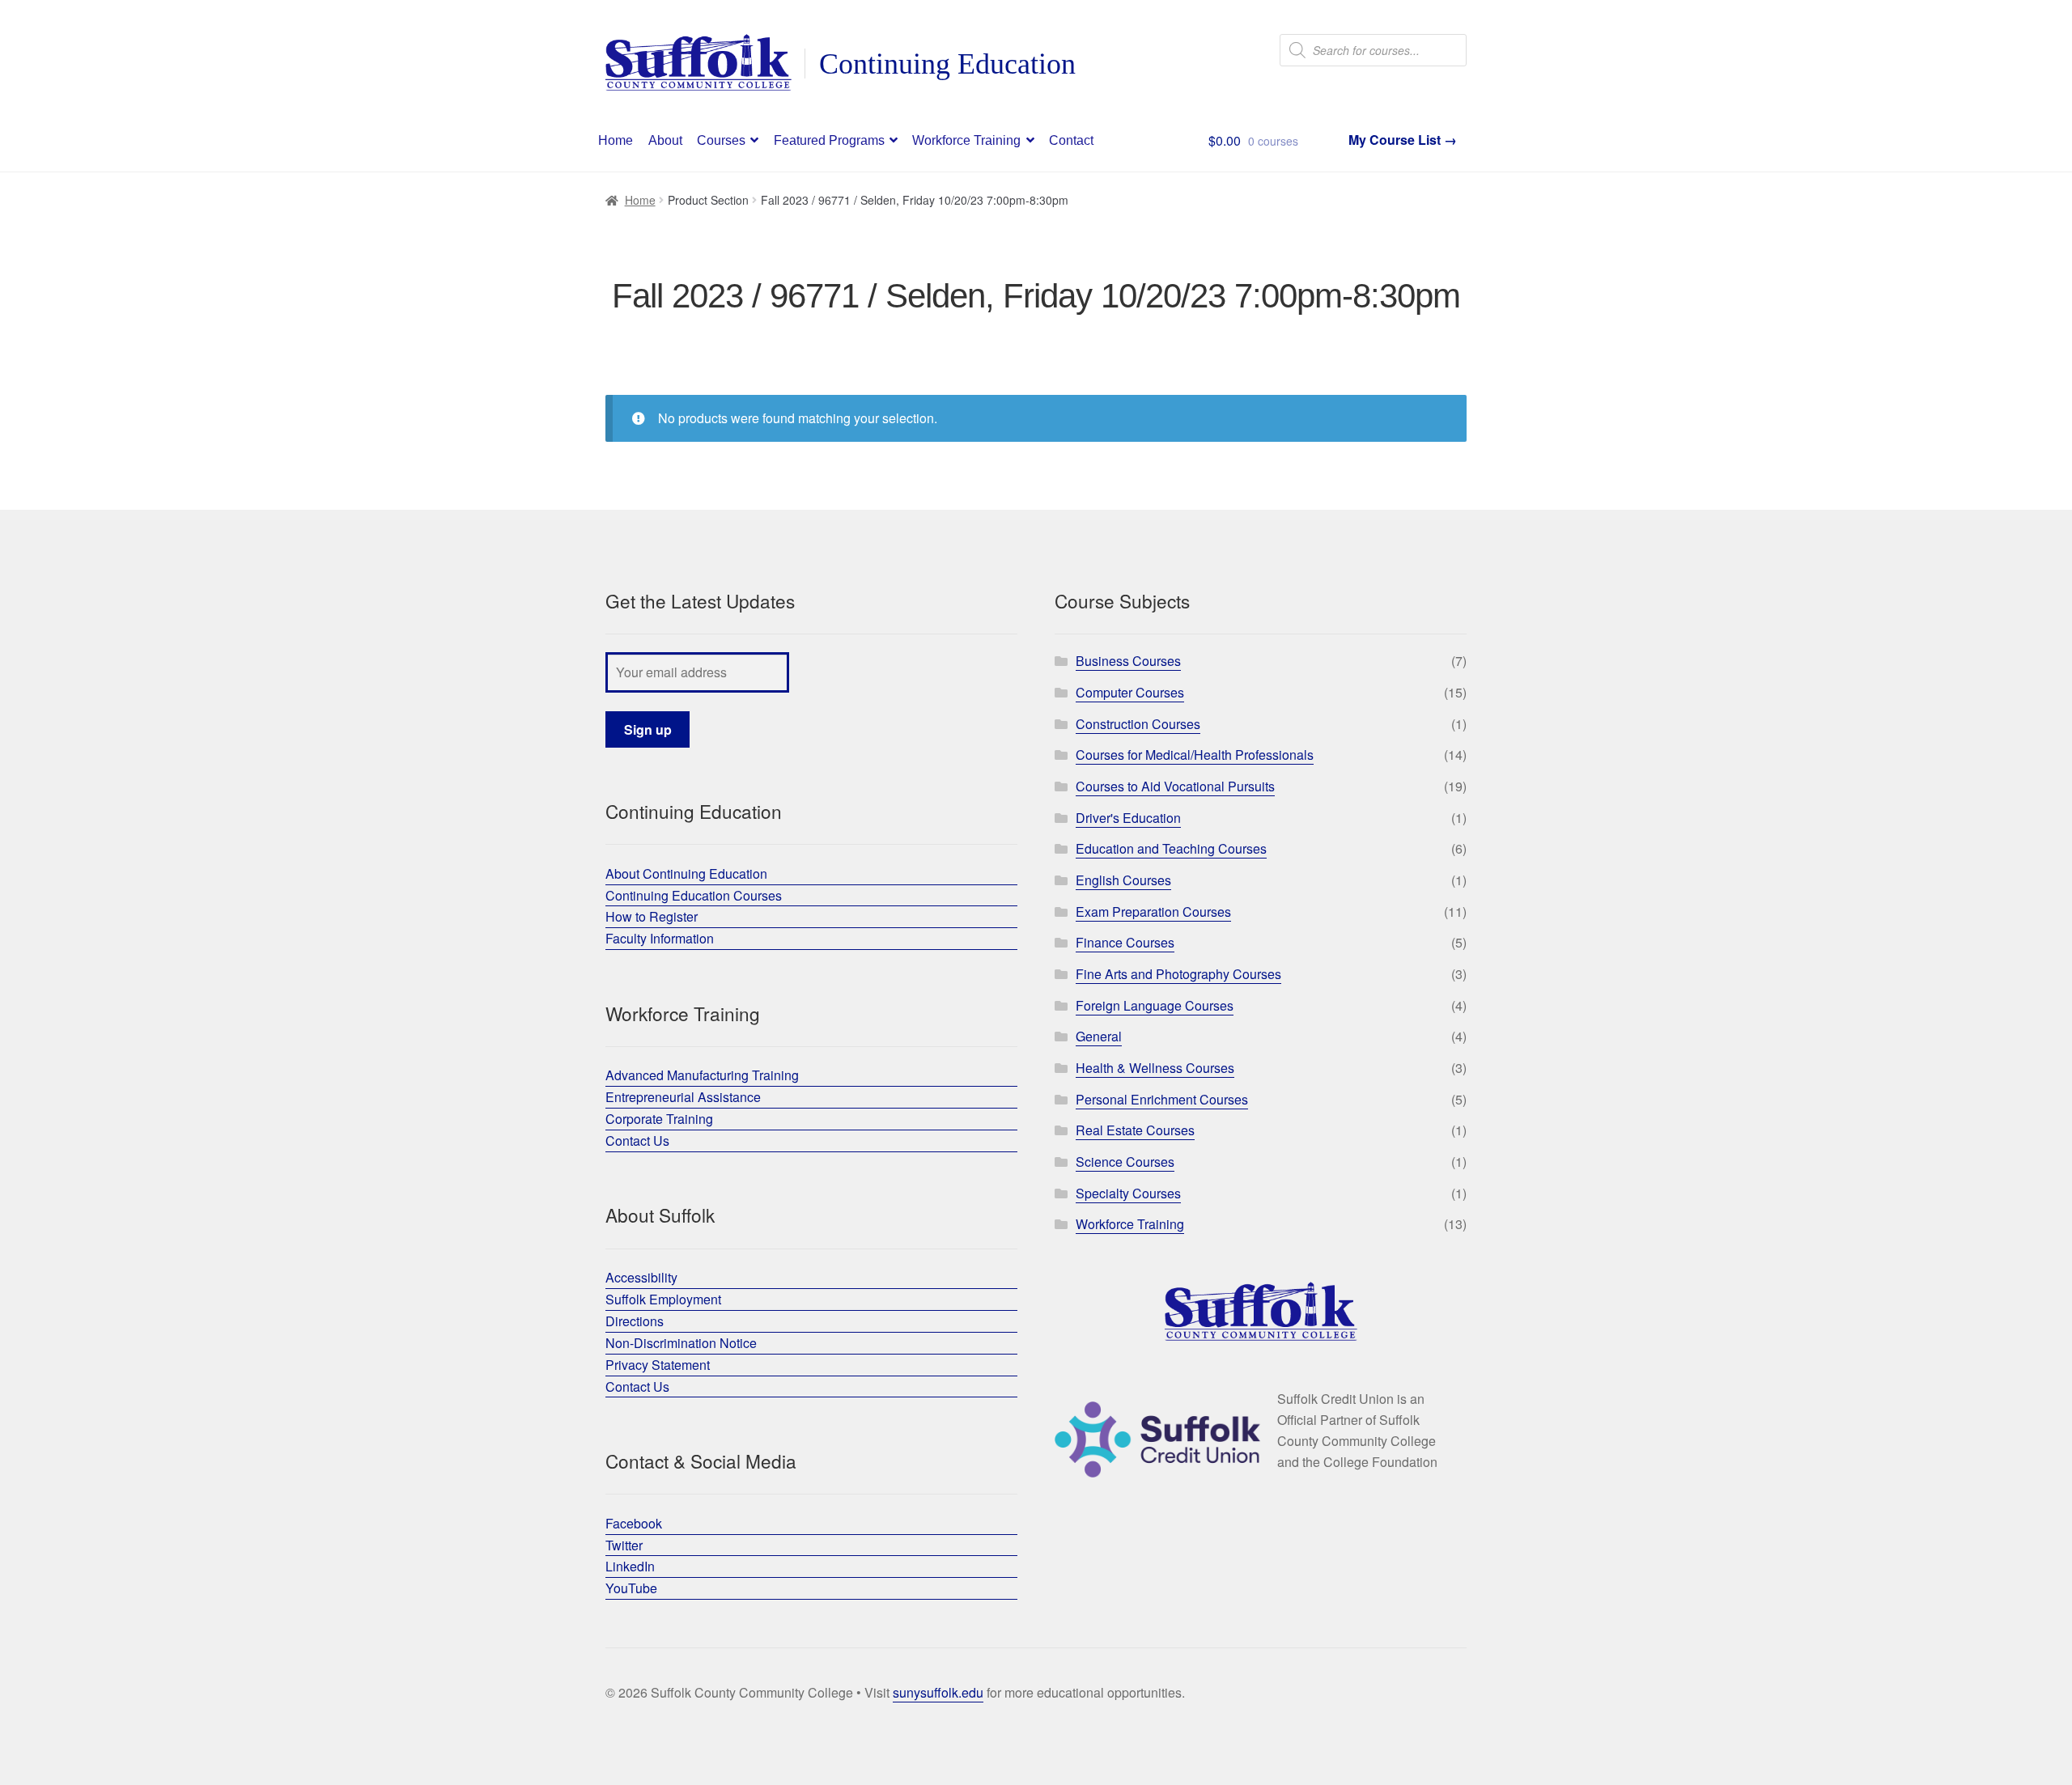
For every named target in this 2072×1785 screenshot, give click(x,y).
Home (616, 140)
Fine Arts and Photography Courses (1178, 974)
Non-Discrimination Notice (681, 1343)
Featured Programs (829, 140)
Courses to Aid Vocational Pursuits (1175, 786)
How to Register (652, 916)
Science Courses (1125, 1162)
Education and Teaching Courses (1171, 848)
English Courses (1123, 880)
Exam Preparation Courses (1153, 912)
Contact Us (637, 1141)
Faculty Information (660, 938)
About (665, 140)
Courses (721, 140)
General (1099, 1036)
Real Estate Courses (1135, 1130)
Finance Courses (1125, 942)
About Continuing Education (686, 873)
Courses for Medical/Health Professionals (1195, 755)
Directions (635, 1321)
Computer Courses (1130, 692)
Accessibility (641, 1277)
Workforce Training (966, 140)
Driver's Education (1128, 818)
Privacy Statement (658, 1365)
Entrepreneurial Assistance (683, 1097)
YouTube (631, 1588)
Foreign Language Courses (1155, 1005)
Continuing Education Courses (694, 895)
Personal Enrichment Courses (1162, 1099)
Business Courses (1128, 661)
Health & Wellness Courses (1155, 1068)
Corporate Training (659, 1119)
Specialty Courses (1128, 1193)
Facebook (634, 1523)
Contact (1071, 140)
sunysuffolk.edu (938, 1692)
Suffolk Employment (663, 1299)
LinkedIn (630, 1566)
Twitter (624, 1545)
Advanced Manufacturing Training (702, 1075)
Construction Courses (1138, 724)
